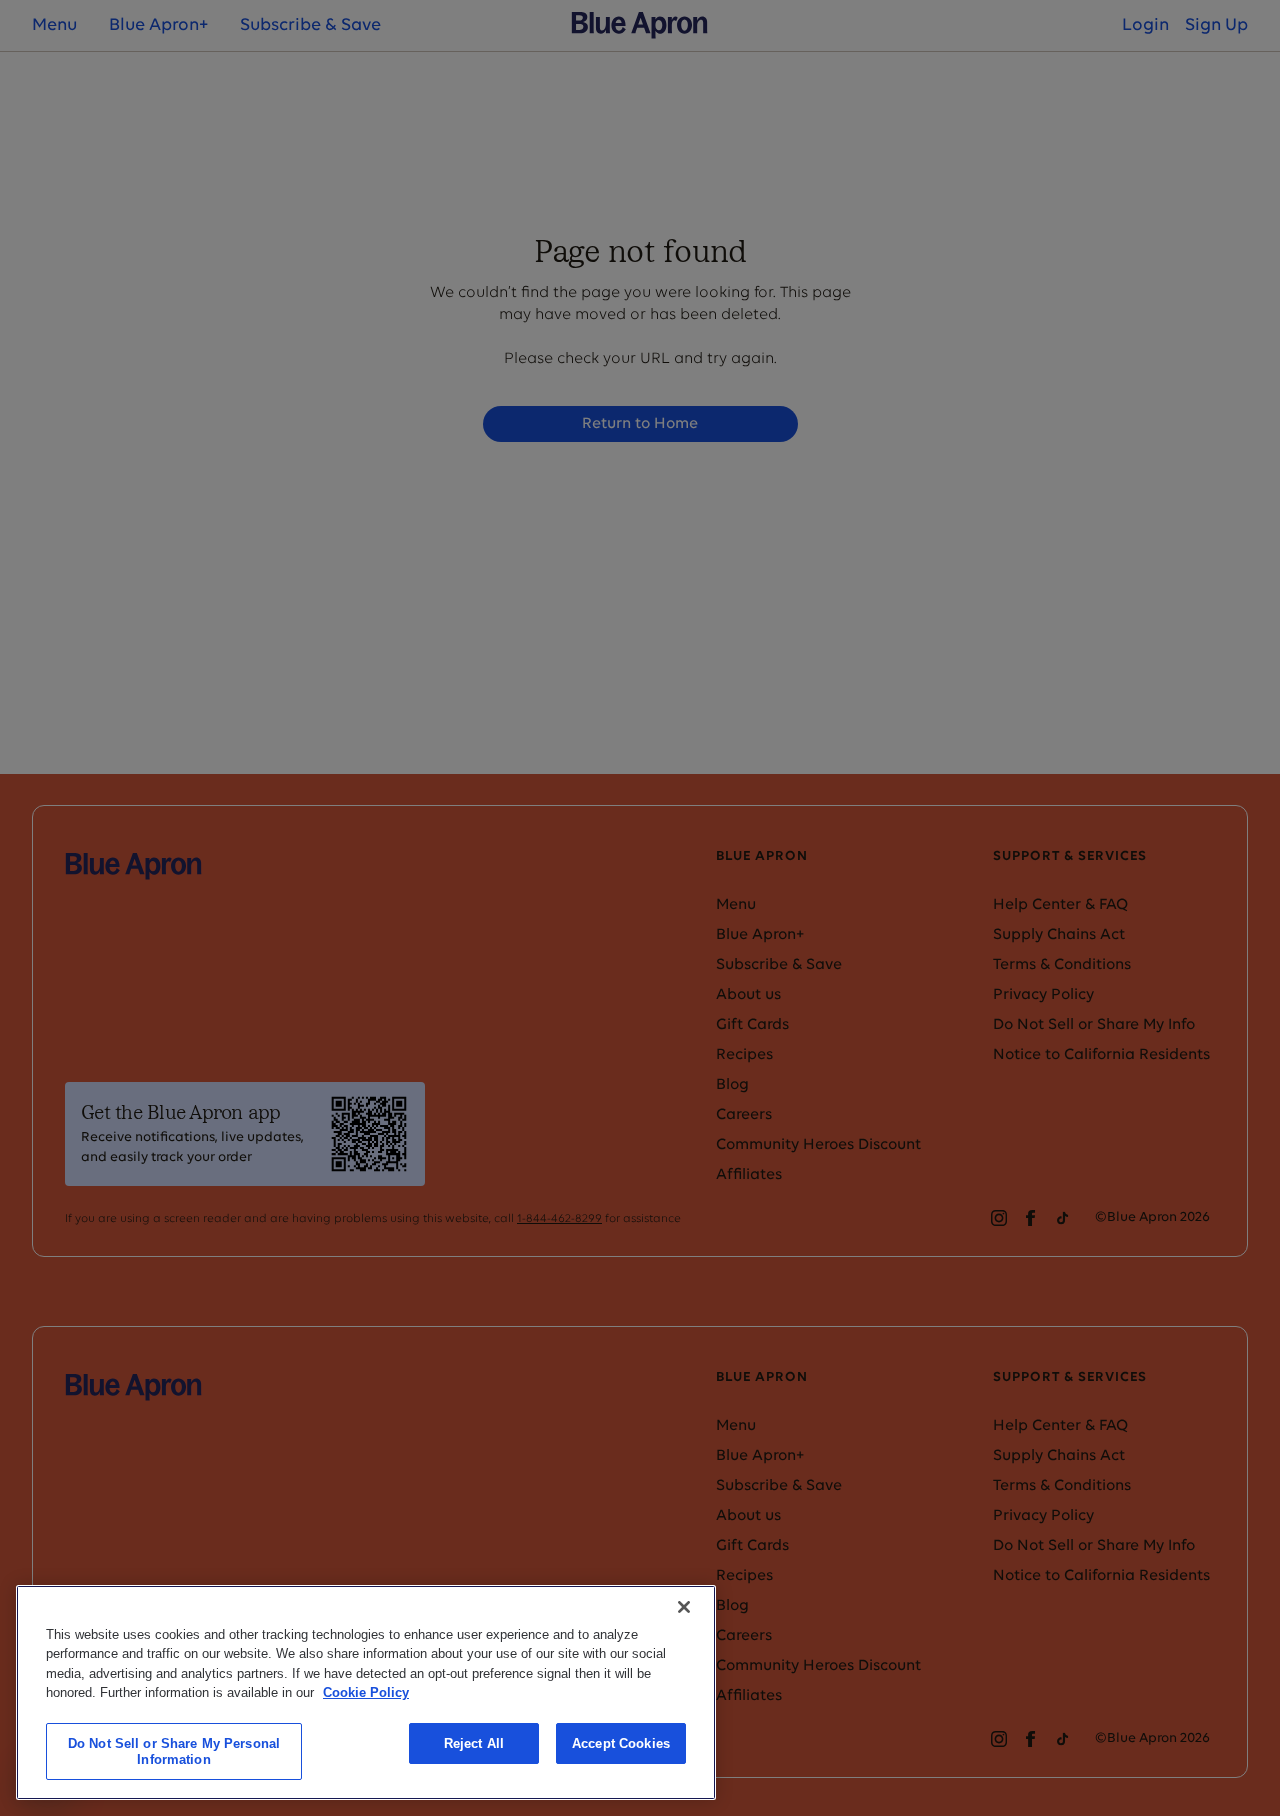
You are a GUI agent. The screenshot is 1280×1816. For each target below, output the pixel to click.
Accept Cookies (621, 1743)
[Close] (684, 1607)
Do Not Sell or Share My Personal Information (174, 1751)
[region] (366, 1692)
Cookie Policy (366, 1692)
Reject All (474, 1743)
